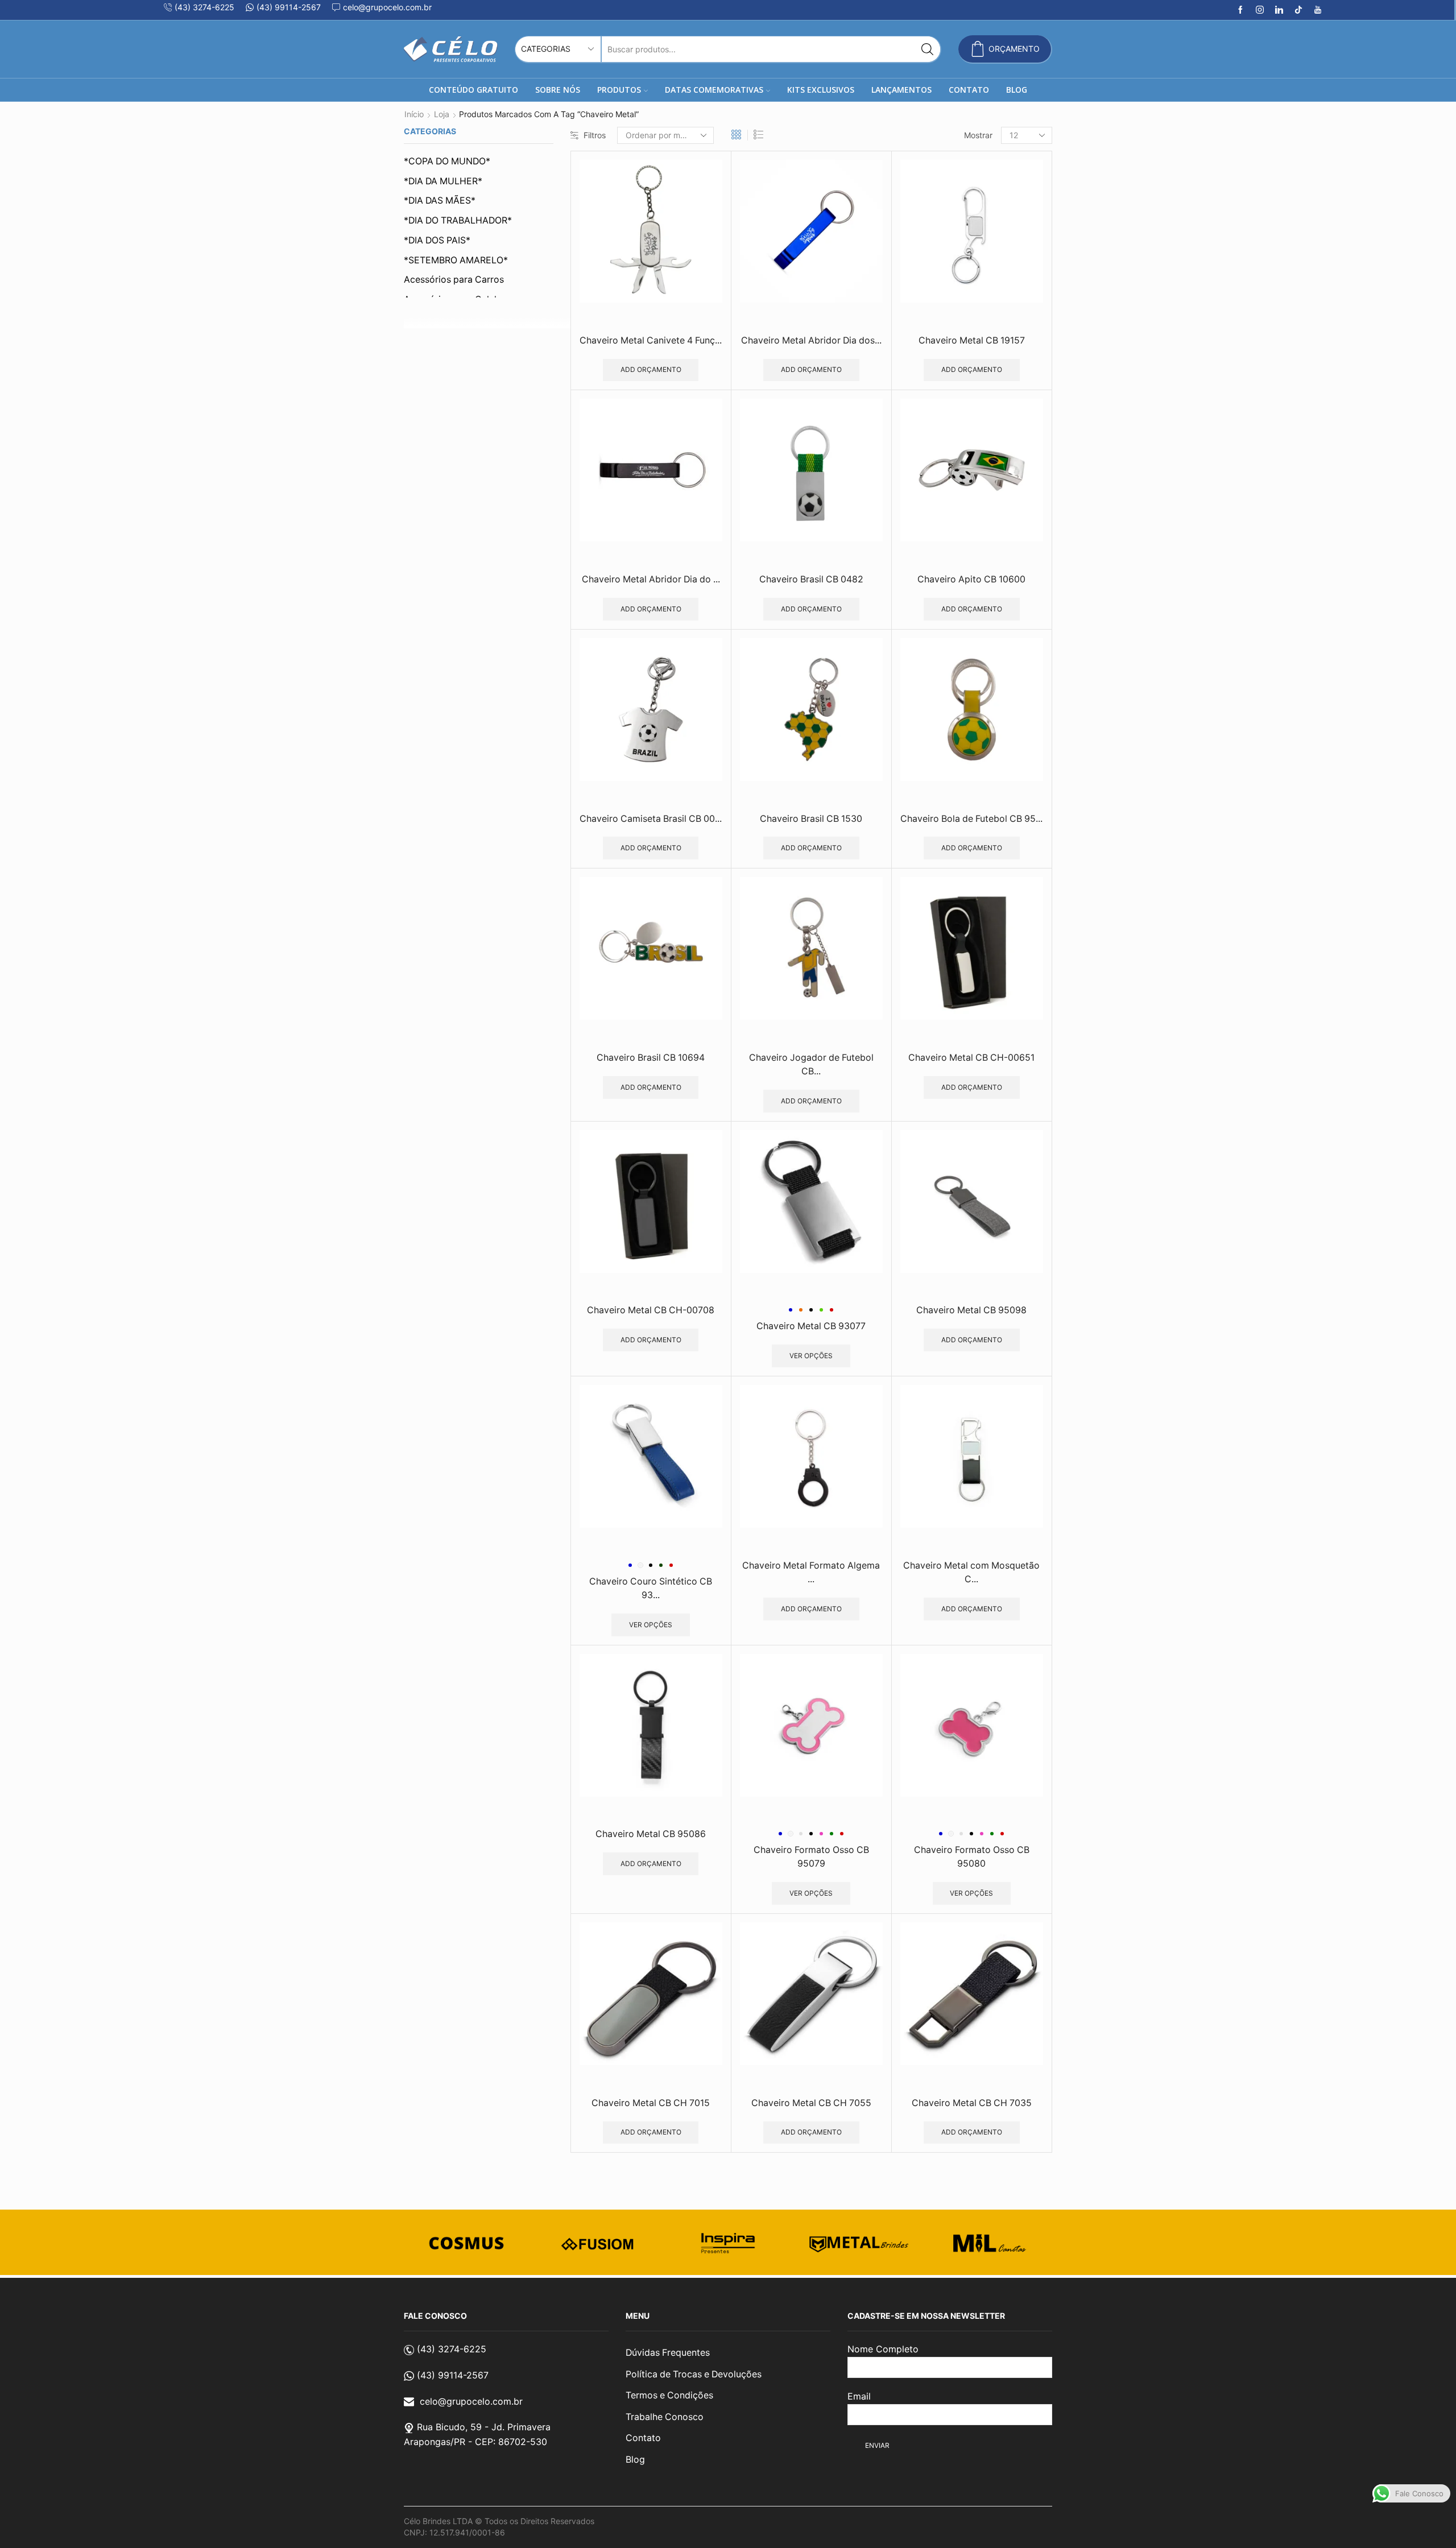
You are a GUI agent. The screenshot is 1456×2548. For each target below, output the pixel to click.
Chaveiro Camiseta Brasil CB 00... (651, 819)
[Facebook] (1240, 10)
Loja (442, 114)
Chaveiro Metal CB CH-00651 (971, 1058)
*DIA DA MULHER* (443, 181)
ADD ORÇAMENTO (651, 369)
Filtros (595, 135)
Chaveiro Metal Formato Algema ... (811, 1572)
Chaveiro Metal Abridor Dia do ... (651, 579)
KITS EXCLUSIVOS (821, 90)
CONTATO (969, 90)
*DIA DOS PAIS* (437, 240)
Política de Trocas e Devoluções (694, 2374)
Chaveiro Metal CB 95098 (971, 1310)
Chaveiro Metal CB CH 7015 (651, 2103)
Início (414, 114)
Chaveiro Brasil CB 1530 (811, 819)
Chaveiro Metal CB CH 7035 (972, 2103)
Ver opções (811, 1356)
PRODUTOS (619, 90)
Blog (635, 2460)
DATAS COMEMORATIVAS (714, 90)
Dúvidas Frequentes (668, 2353)
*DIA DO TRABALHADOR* (458, 220)
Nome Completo (883, 2349)
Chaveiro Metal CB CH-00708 (651, 1310)
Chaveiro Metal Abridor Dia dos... (811, 340)
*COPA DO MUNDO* (447, 161)
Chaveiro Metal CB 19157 (972, 340)
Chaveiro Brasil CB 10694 (651, 1058)
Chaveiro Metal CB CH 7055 (811, 2103)
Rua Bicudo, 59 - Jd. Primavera (484, 2427)
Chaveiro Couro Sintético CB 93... (651, 1588)
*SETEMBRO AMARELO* (456, 260)
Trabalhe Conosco (665, 2417)
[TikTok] (1298, 10)
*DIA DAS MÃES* (440, 200)
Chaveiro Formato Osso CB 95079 (811, 1857)
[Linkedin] (1279, 10)
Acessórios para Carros (454, 280)
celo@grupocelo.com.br (471, 2401)
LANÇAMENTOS (901, 90)
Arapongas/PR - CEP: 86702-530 (475, 2442)
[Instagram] (1260, 10)
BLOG (1017, 90)
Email (859, 2396)
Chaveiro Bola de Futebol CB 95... (971, 819)
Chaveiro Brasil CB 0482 (811, 579)
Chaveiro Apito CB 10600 (971, 579)
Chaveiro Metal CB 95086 (651, 1834)
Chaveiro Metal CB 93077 (811, 1326)
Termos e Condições (669, 2395)
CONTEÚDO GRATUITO (473, 90)
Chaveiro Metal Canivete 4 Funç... (651, 340)
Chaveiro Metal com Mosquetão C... (971, 1572)
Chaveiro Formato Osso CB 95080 (972, 1857)
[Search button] (927, 49)
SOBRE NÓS (558, 90)
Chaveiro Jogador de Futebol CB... (811, 1064)
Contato (643, 2438)
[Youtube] (1318, 10)
